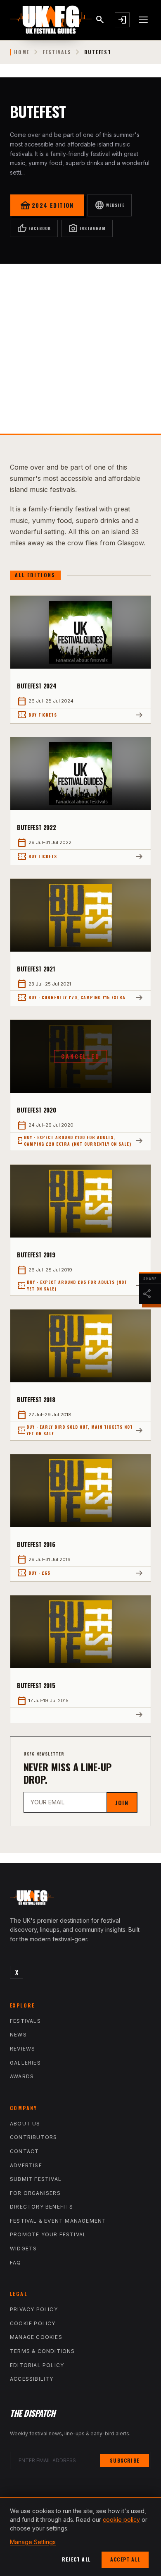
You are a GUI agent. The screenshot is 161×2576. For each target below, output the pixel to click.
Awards (22, 2076)
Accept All (125, 2559)
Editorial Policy (37, 2365)
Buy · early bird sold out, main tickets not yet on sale (75, 1430)
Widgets (23, 2249)
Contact (24, 2151)
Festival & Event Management (58, 2221)
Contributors (33, 2137)
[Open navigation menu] (144, 20)
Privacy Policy (34, 2309)
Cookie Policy (33, 2323)
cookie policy (121, 2520)
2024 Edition (47, 205)
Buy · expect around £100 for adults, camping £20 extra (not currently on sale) (74, 1140)
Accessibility (32, 2379)
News (18, 2035)
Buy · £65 (34, 1573)
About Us (25, 2124)
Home (22, 52)
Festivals (57, 52)
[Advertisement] (80, 349)
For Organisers (35, 2193)
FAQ (16, 2263)
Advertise (26, 2165)
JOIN (122, 1802)
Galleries (25, 2063)
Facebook (34, 228)
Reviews (22, 2049)
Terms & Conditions (43, 2351)
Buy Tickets (37, 715)
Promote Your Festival (48, 2234)
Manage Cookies (36, 2337)
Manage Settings (33, 2542)
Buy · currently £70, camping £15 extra (71, 998)
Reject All (76, 2559)
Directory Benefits (42, 2207)
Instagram (87, 228)
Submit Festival (36, 2179)
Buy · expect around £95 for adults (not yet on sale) (72, 1285)
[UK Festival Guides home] (80, 1900)
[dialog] (80, 2537)
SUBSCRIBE (124, 2460)
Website (110, 205)
